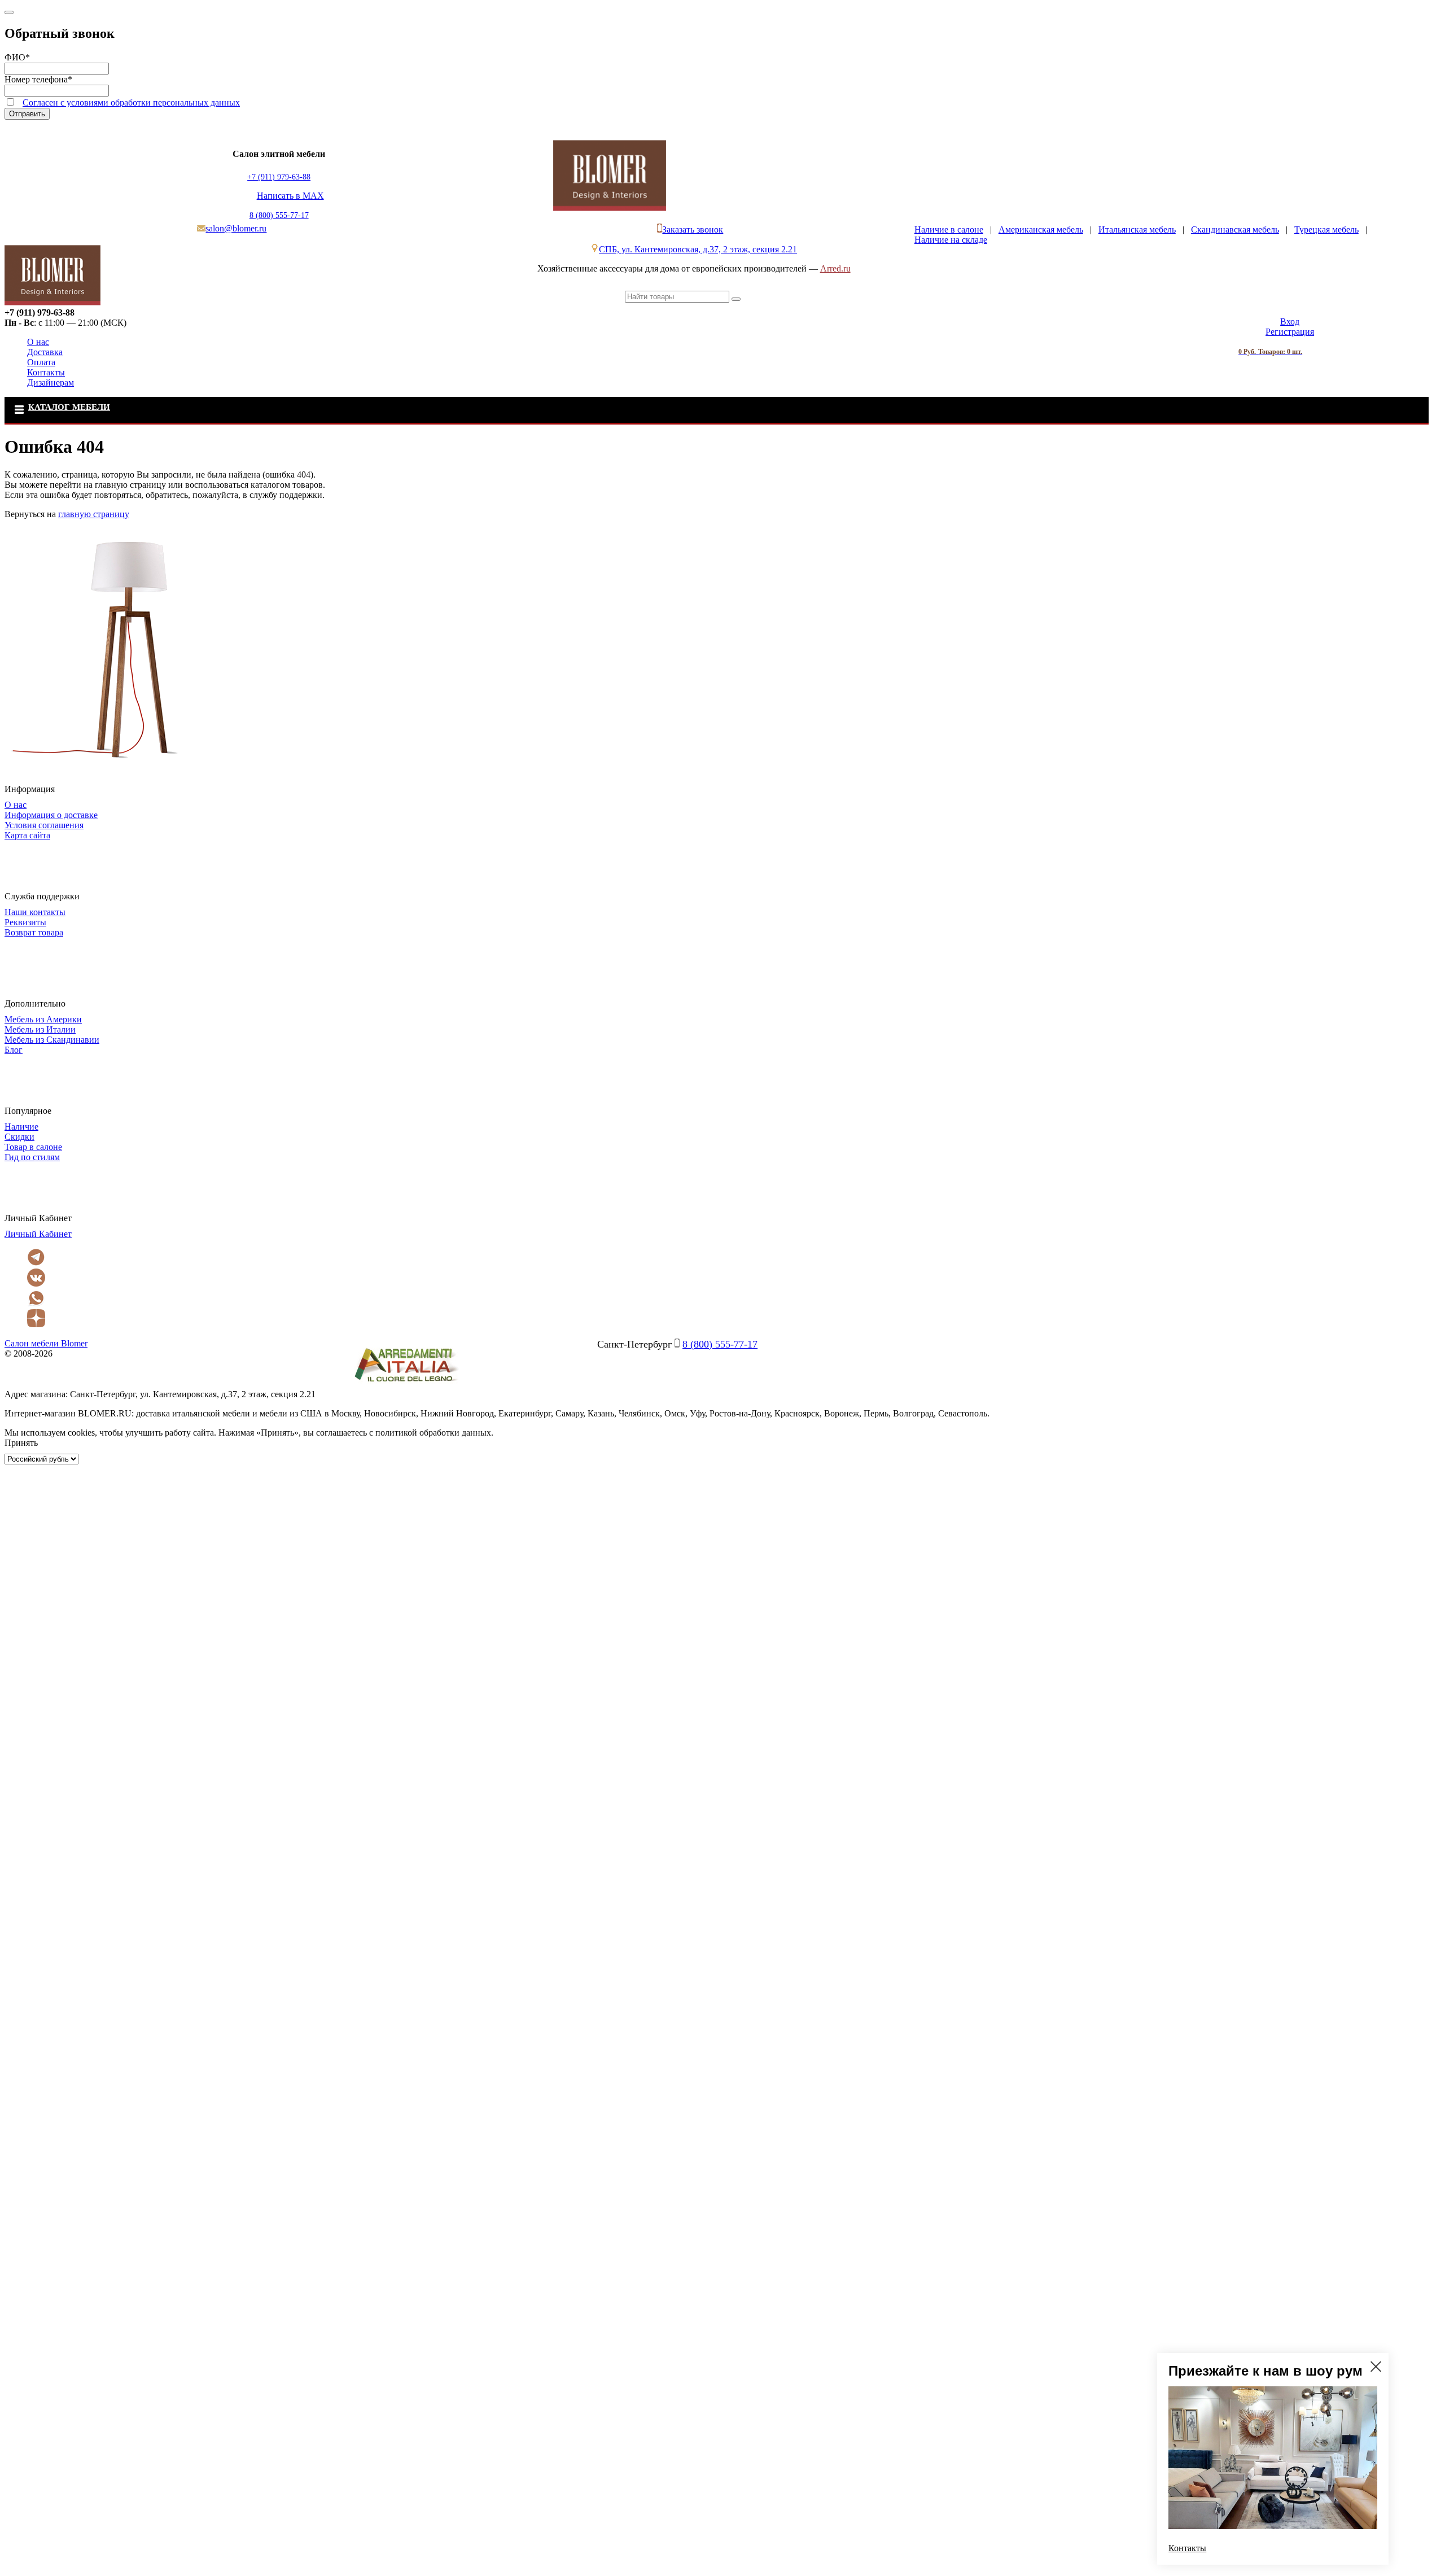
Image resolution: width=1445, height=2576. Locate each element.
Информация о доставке (51, 815)
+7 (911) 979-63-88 (279, 177)
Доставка (45, 352)
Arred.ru (835, 268)
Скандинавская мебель (1235, 229)
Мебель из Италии (40, 1029)
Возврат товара (34, 932)
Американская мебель (1041, 229)
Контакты (46, 372)
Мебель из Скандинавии (52, 1040)
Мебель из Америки (43, 1019)
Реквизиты (25, 922)
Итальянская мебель (1137, 229)
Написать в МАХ (290, 196)
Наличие (21, 1127)
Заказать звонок (693, 229)
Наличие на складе (951, 240)
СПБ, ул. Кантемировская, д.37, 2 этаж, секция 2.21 (698, 249)
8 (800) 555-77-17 (279, 215)
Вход (1290, 322)
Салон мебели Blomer (46, 1343)
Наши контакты (35, 912)
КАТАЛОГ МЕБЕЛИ (69, 407)
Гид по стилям (32, 1157)
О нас (38, 342)
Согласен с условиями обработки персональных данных (131, 102)
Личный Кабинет (38, 1234)
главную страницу (94, 514)
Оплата (41, 362)
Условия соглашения (44, 825)
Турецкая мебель (1326, 229)
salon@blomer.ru (236, 228)
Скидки (19, 1137)
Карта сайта (27, 835)
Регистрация (1290, 332)
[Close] (9, 12)
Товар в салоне (33, 1147)
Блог (14, 1050)
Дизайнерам (51, 382)
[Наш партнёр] (406, 1384)
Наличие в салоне (949, 229)
